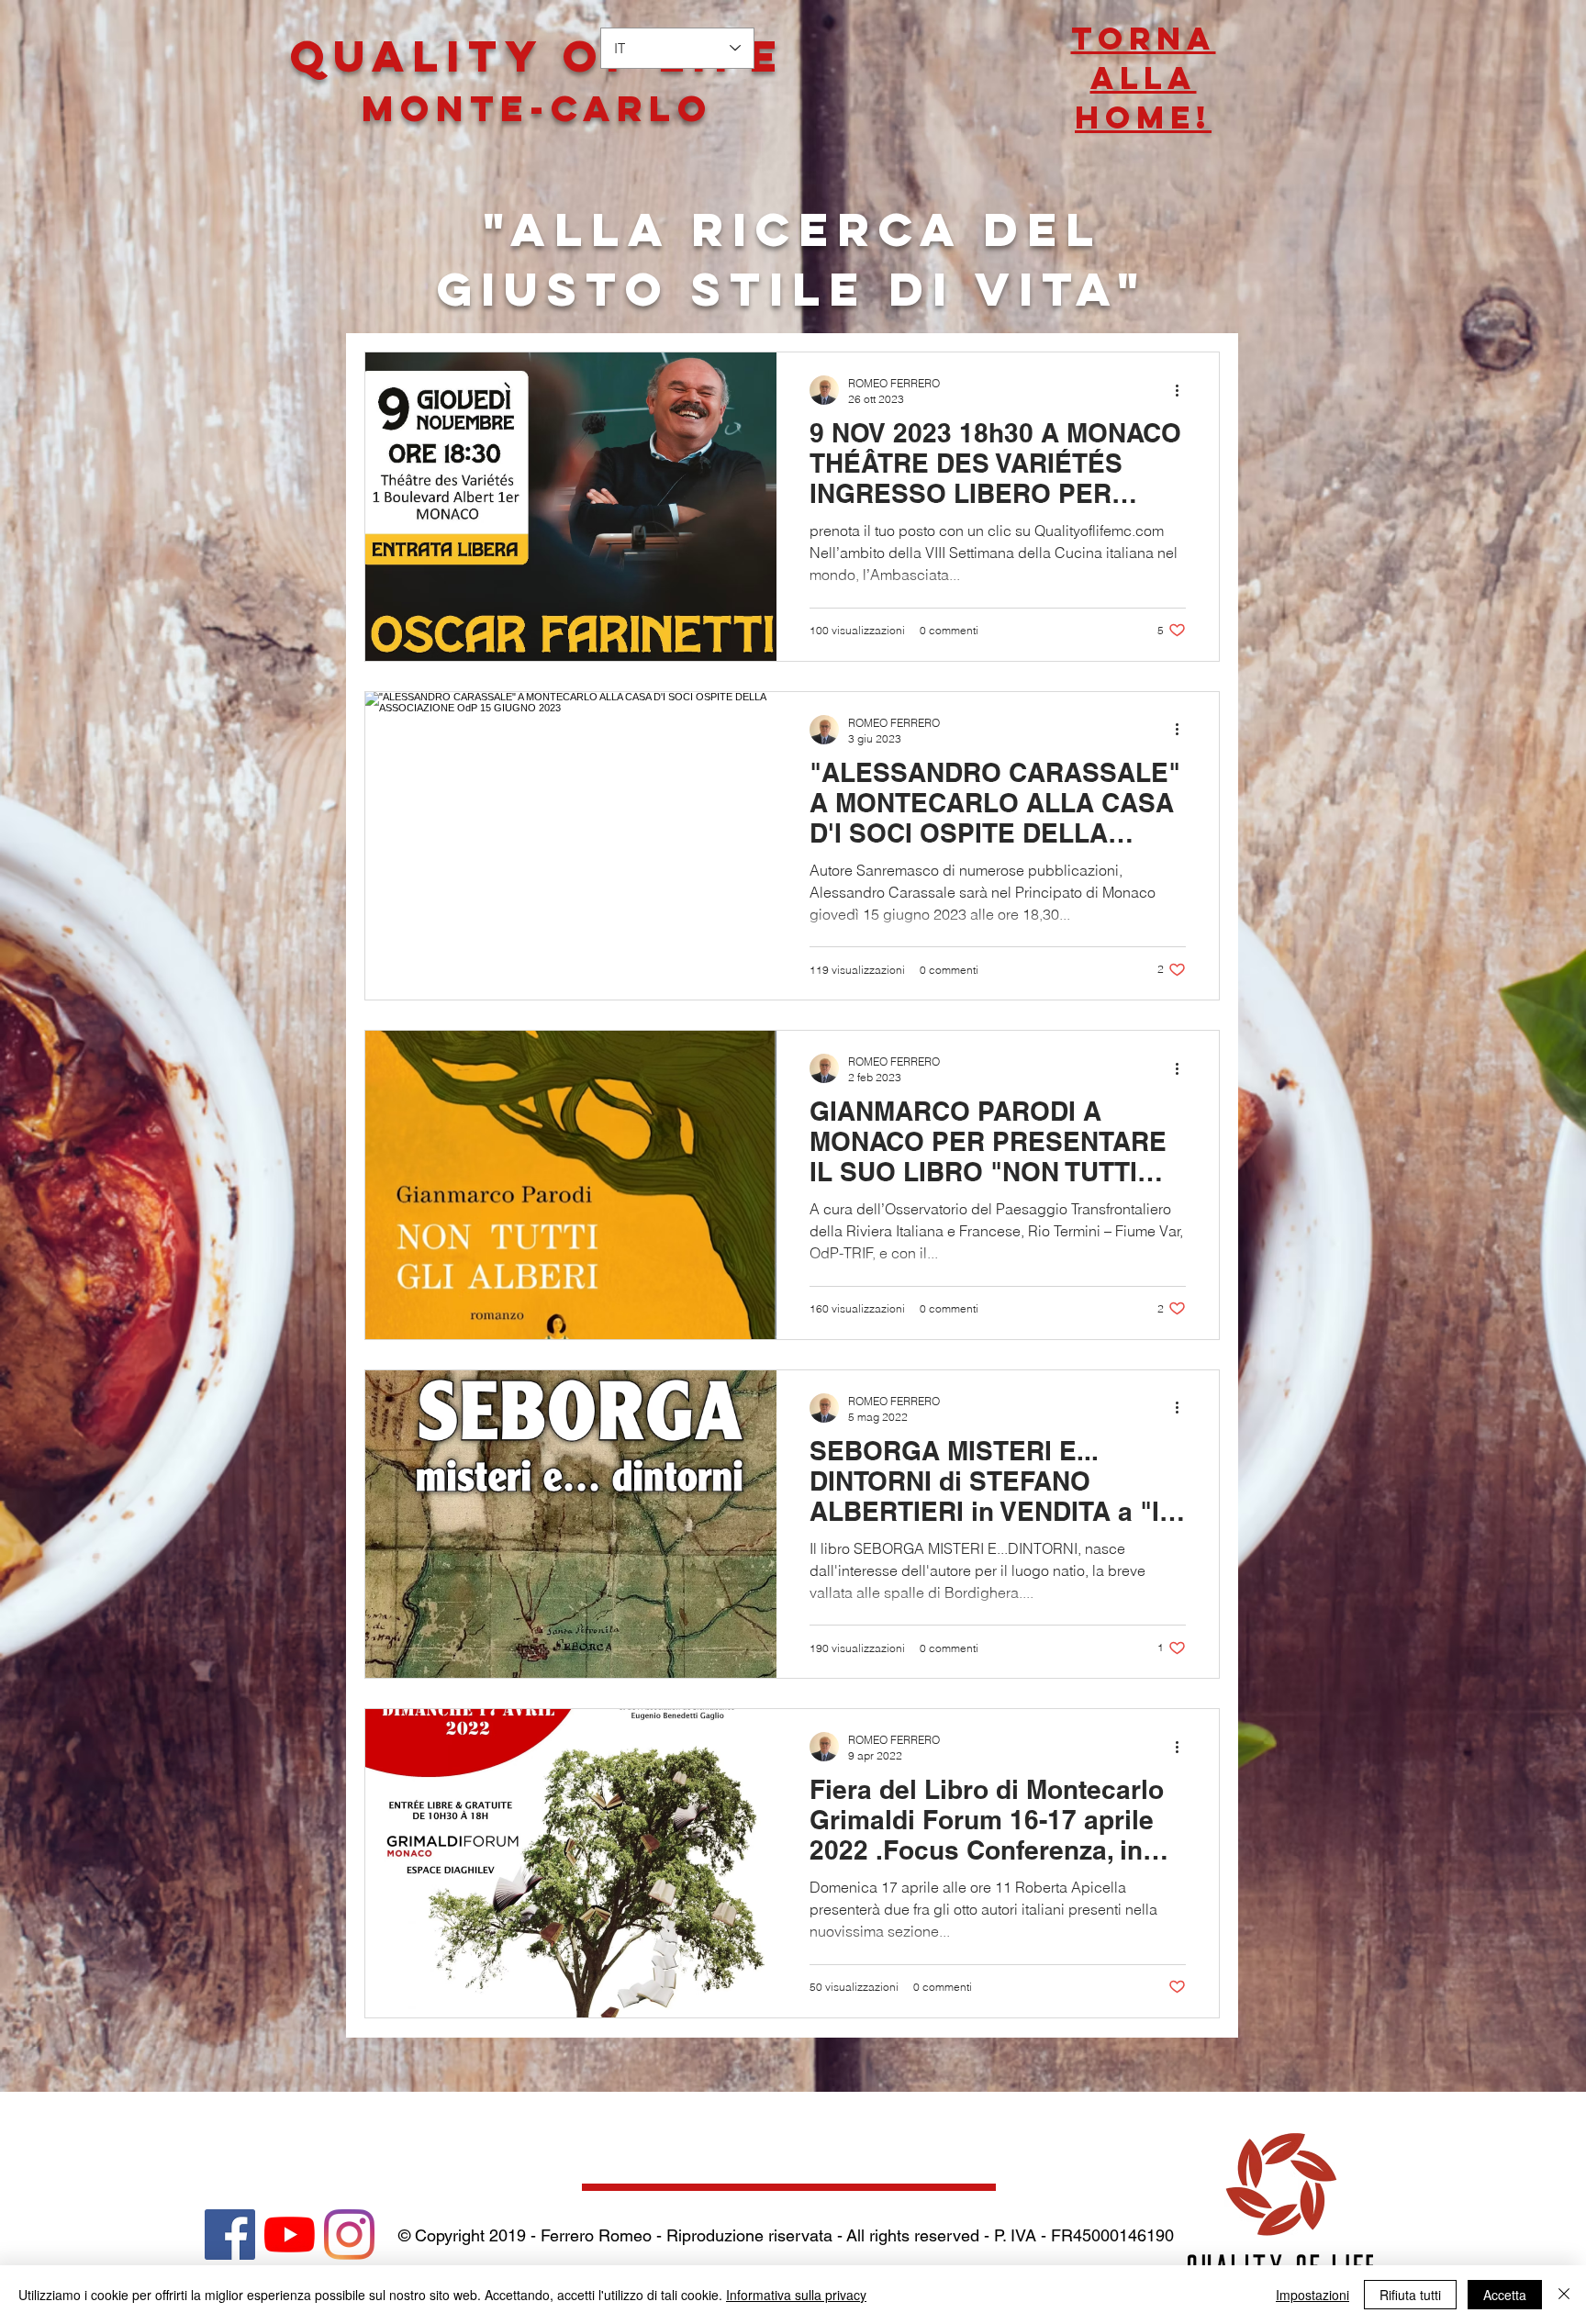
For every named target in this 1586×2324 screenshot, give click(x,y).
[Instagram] (349, 2235)
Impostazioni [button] (1312, 2295)
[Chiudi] (1564, 2295)
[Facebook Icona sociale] (230, 2235)
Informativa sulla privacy (796, 2295)
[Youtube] (290, 2235)
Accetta (1505, 2295)
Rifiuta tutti (1410, 2295)
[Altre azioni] (1183, 390)
